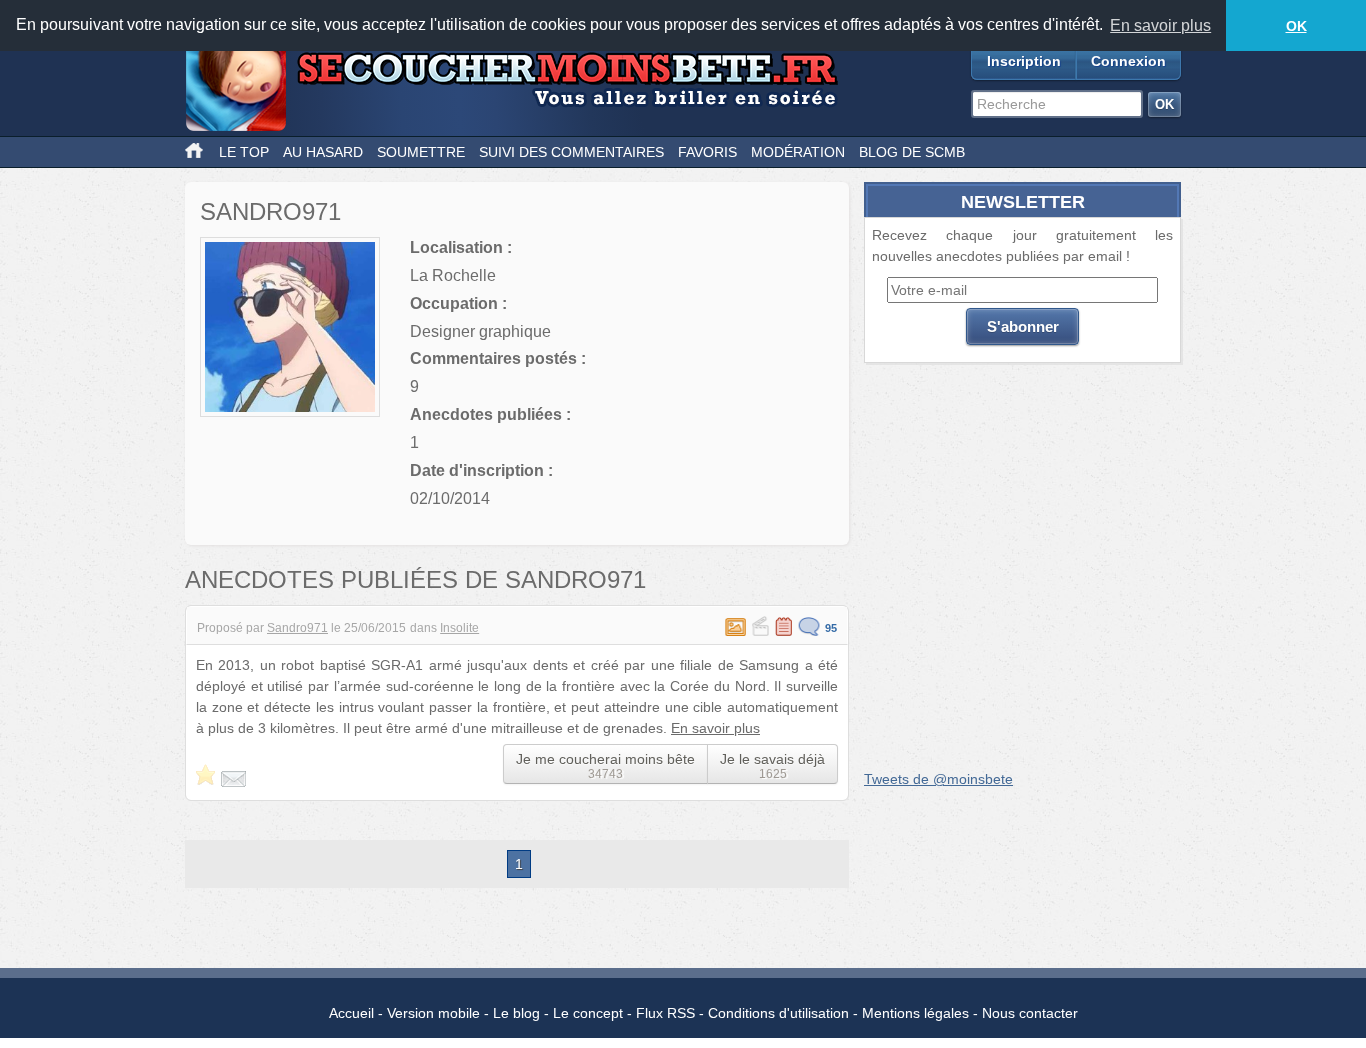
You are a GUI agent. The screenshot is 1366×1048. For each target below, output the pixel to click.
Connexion (1128, 61)
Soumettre (421, 152)
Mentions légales (915, 1013)
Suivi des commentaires (571, 152)
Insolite (459, 628)
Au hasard (323, 152)
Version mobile (433, 1013)
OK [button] (1296, 26)
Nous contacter (1030, 1013)
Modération (798, 152)
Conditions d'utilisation (778, 1013)
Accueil (351, 1013)
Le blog (516, 1013)
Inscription (1024, 61)
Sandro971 (297, 628)
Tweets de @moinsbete (938, 779)
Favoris (707, 152)
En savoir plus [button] (1160, 25)
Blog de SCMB (912, 152)
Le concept (588, 1013)
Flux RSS (665, 1013)
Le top (244, 152)
